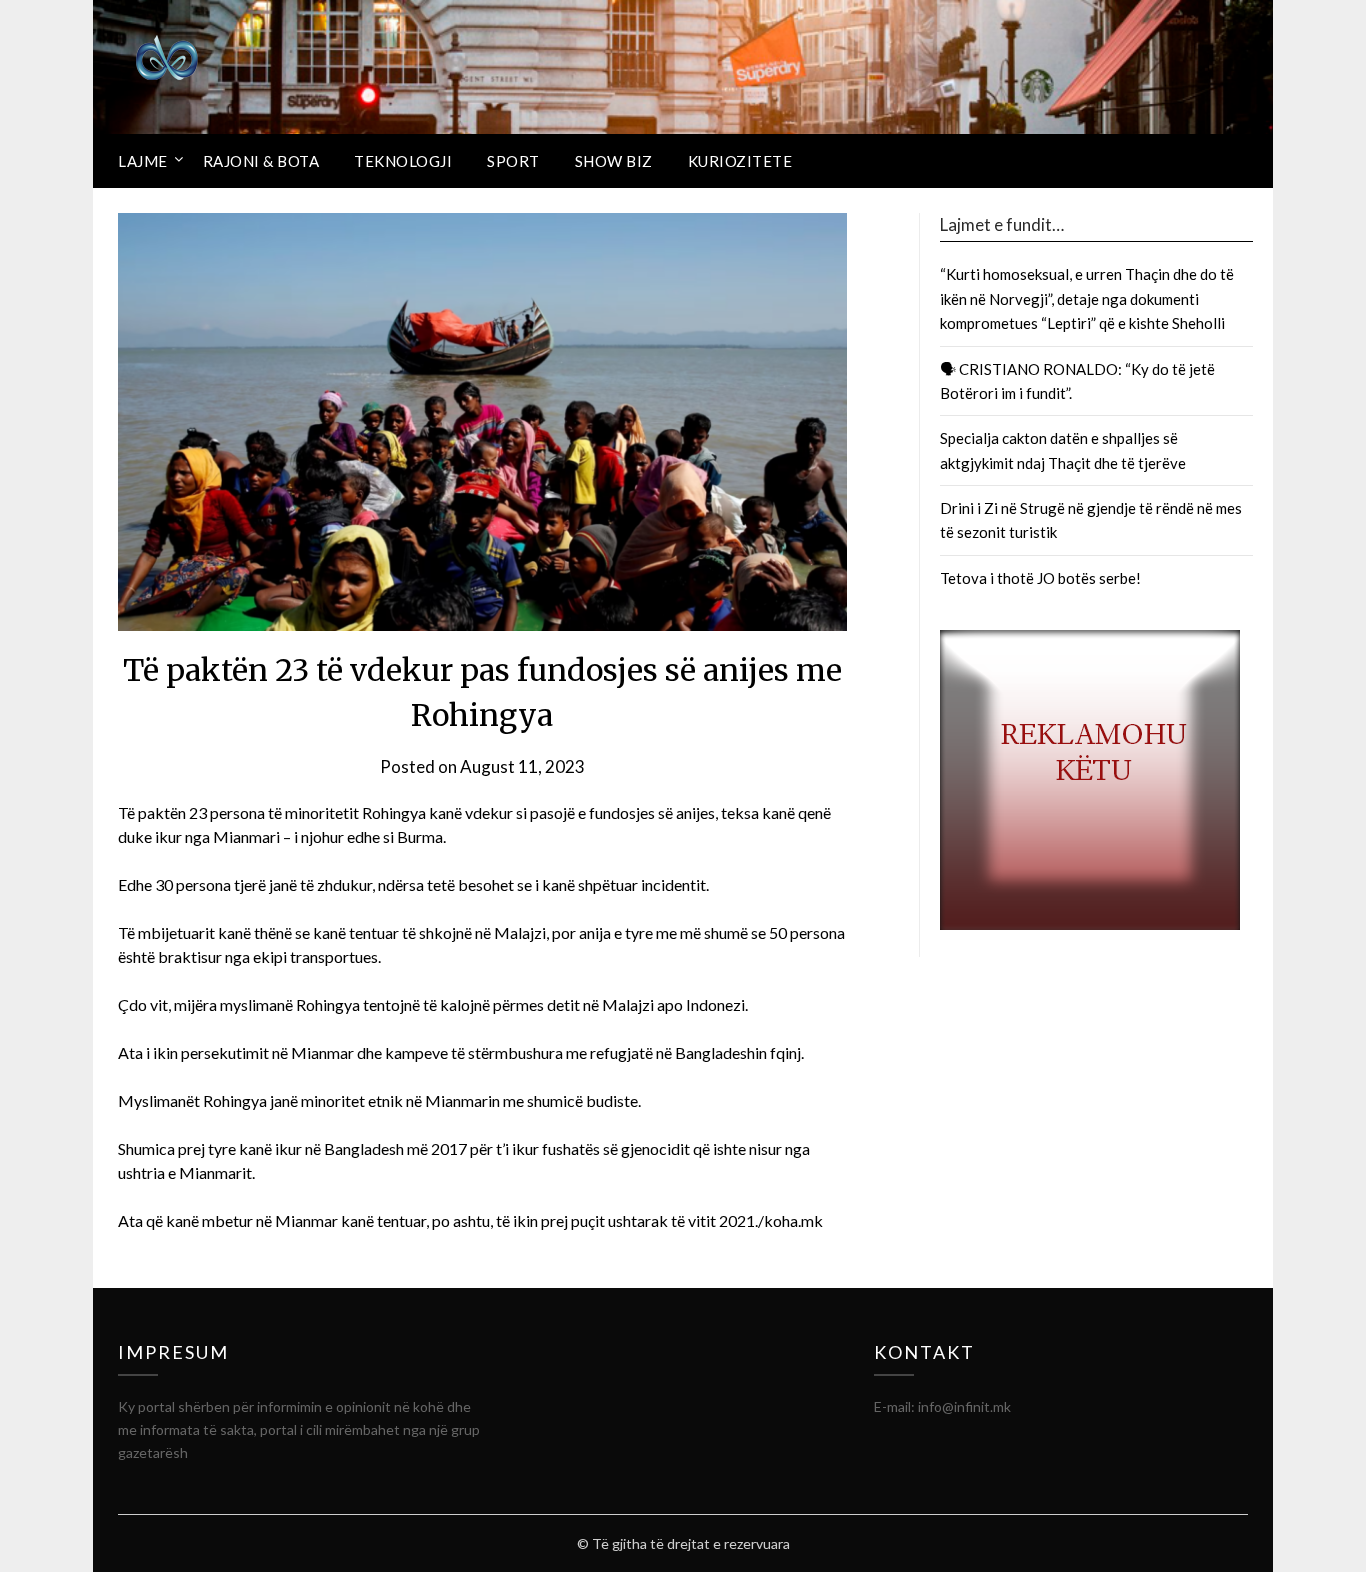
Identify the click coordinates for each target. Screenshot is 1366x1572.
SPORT (513, 161)
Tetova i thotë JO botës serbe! (1040, 578)
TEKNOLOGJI (403, 161)
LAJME (143, 161)
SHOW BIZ (614, 161)
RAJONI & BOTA (261, 161)
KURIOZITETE (740, 161)
